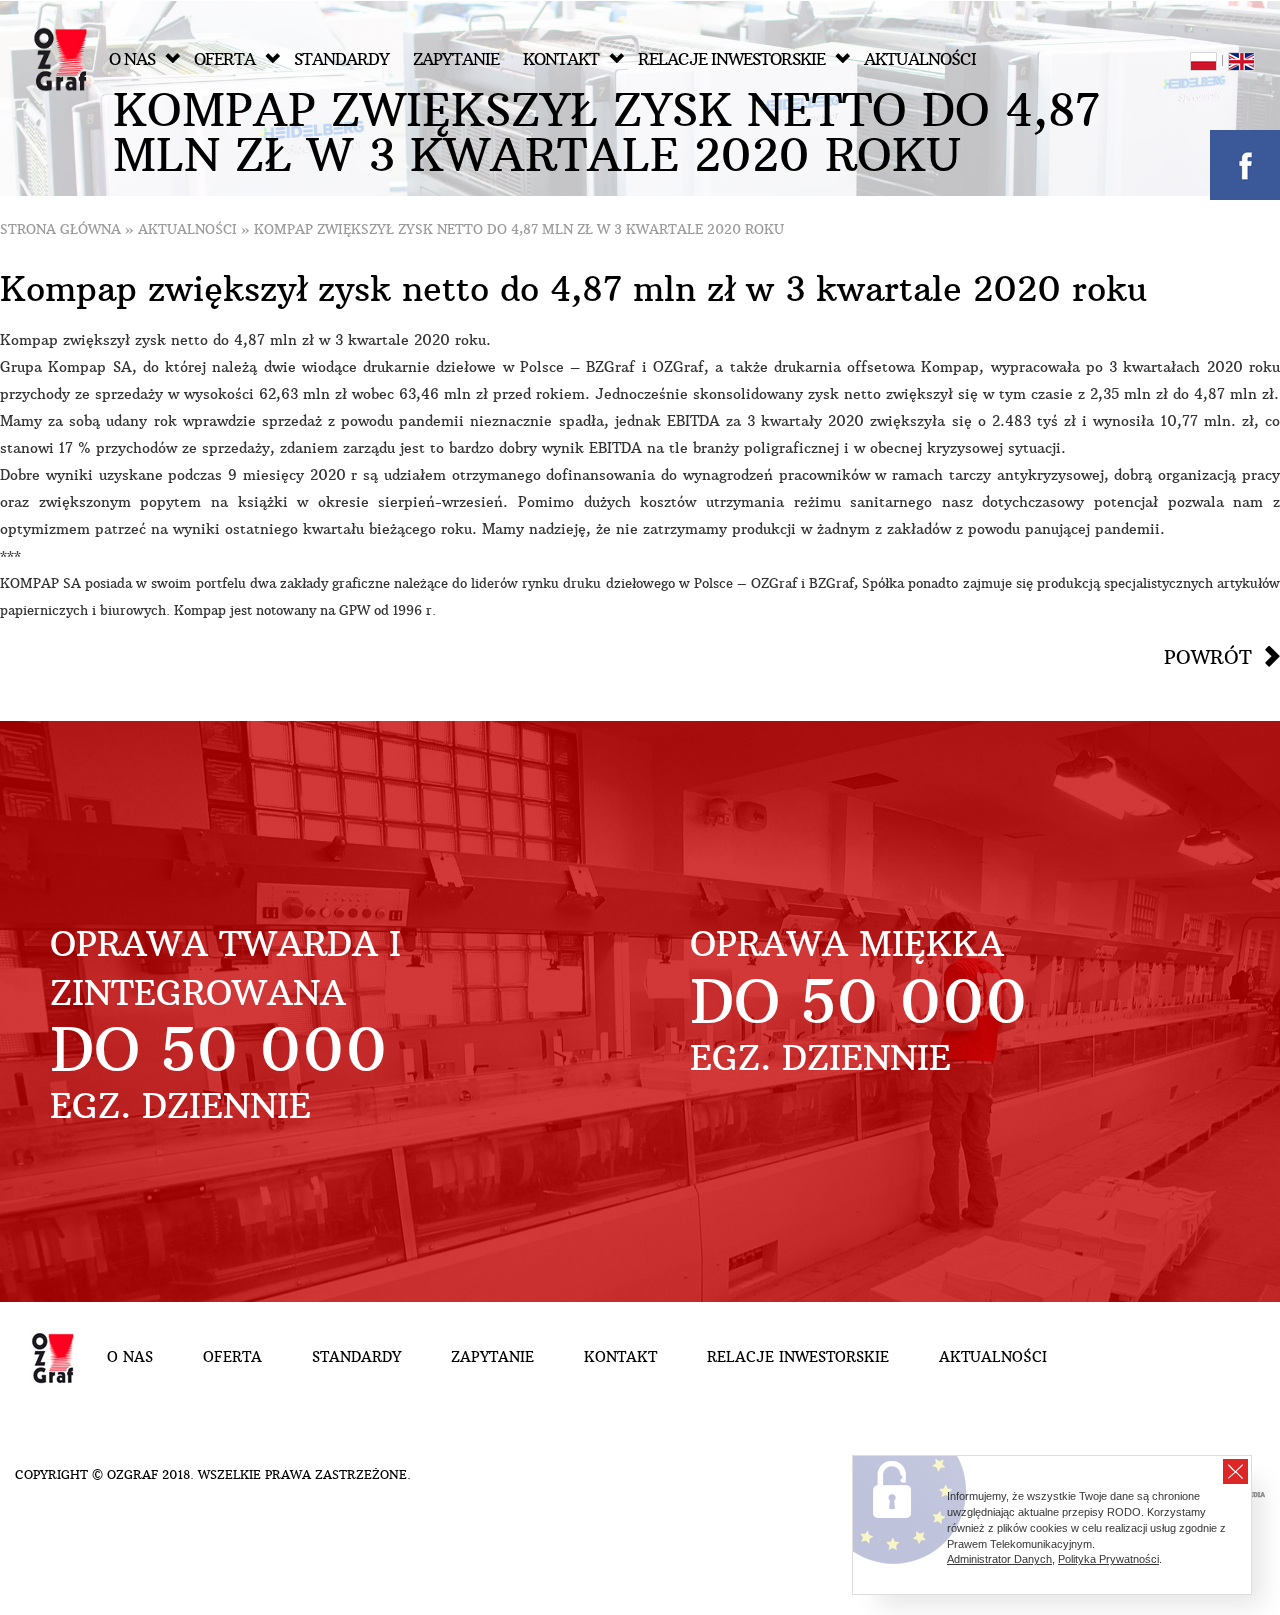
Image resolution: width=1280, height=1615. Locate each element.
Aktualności (920, 59)
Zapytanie (456, 59)
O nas (132, 59)
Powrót (1208, 657)
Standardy (341, 59)
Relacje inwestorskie (731, 59)
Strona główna (60, 229)
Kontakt (561, 59)
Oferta (224, 59)
